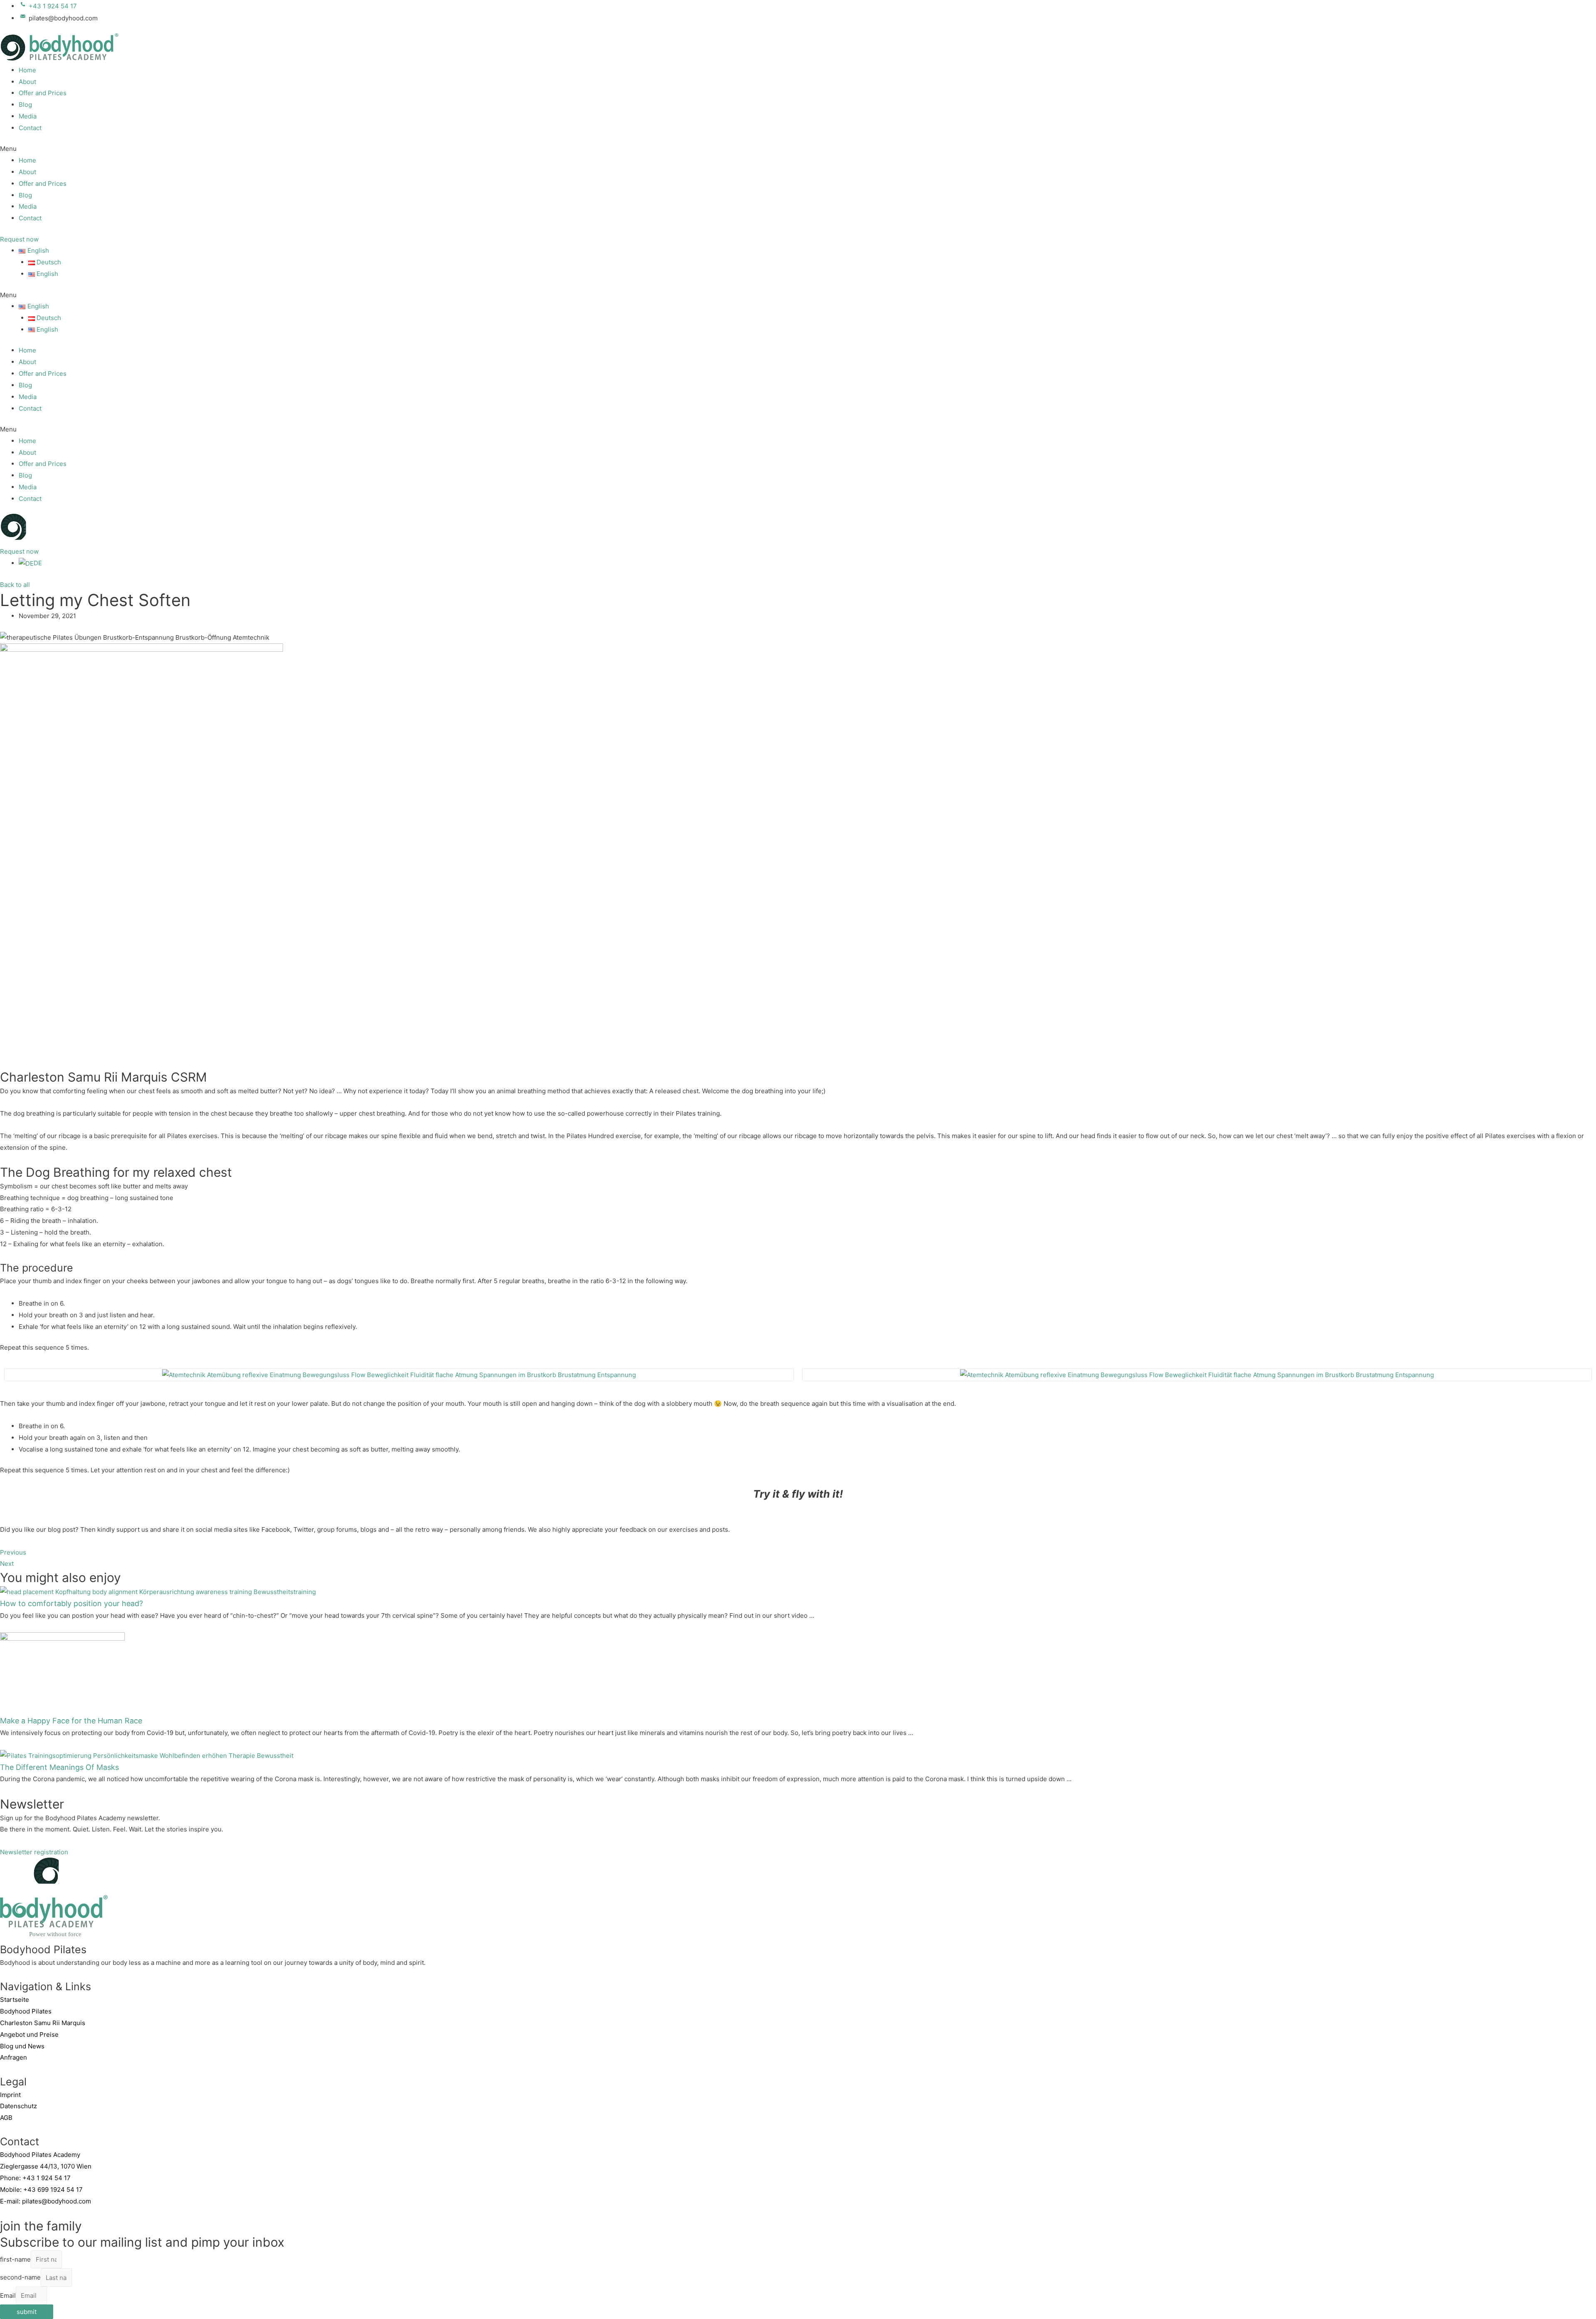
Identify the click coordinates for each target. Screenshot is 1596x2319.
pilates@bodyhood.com (57, 2201)
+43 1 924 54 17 (47, 2178)
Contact (30, 128)
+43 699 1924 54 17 (53, 2190)
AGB (6, 2118)
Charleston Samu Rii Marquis (43, 2023)
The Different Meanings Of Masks (59, 1767)
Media (28, 116)
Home (27, 70)
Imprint (10, 2095)
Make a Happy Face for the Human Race (71, 1721)
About (27, 82)
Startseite (15, 2000)
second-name (20, 2278)
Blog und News (22, 2046)
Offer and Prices (43, 93)
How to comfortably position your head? (71, 1603)
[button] (798, 149)
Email (8, 2296)
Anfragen (14, 2057)
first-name (15, 2259)
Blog (25, 105)
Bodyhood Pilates (26, 2011)
